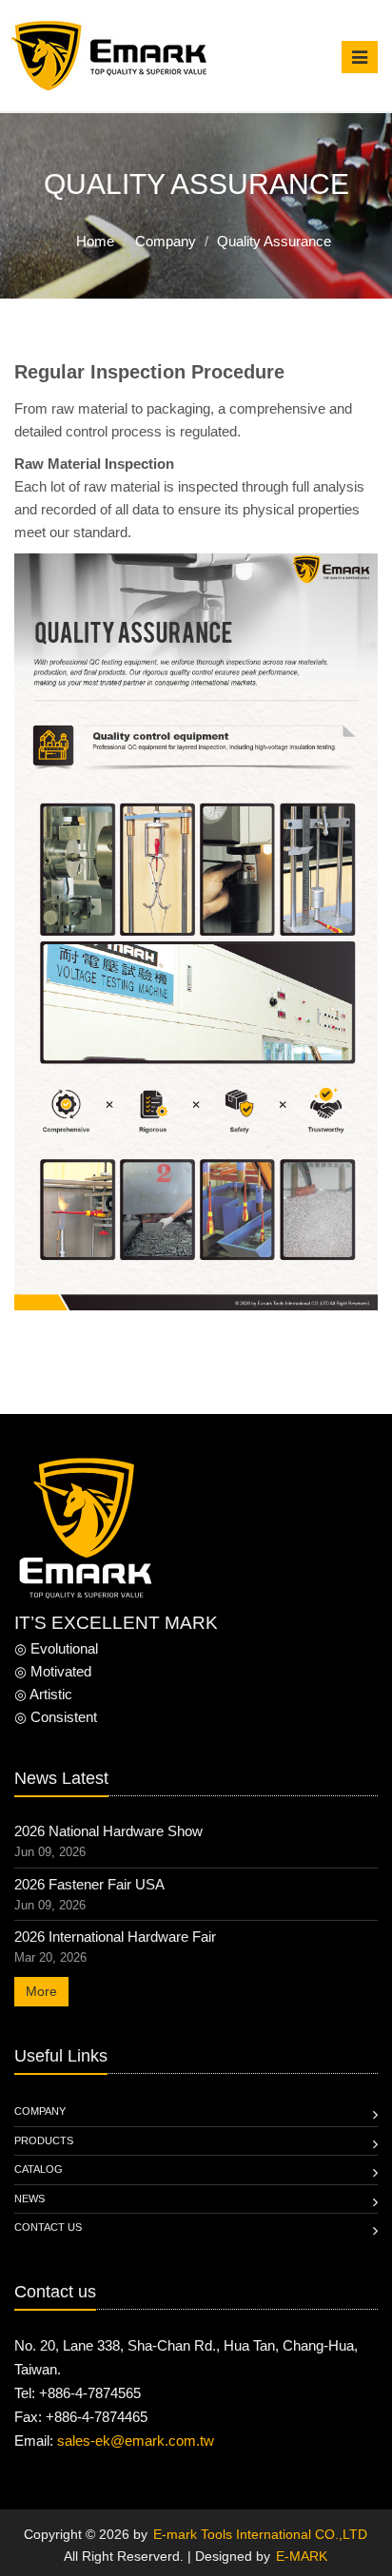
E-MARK (302, 2556)
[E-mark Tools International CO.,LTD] (109, 56)
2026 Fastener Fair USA (89, 1884)
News (29, 2198)
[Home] (86, 1530)
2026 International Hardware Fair (115, 1937)
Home (95, 241)
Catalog (39, 2169)
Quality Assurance (274, 241)
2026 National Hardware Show (108, 1831)
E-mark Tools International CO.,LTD (260, 2534)
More (41, 1991)
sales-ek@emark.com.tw (136, 2440)
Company (166, 241)
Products (44, 2140)
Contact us (48, 2227)
